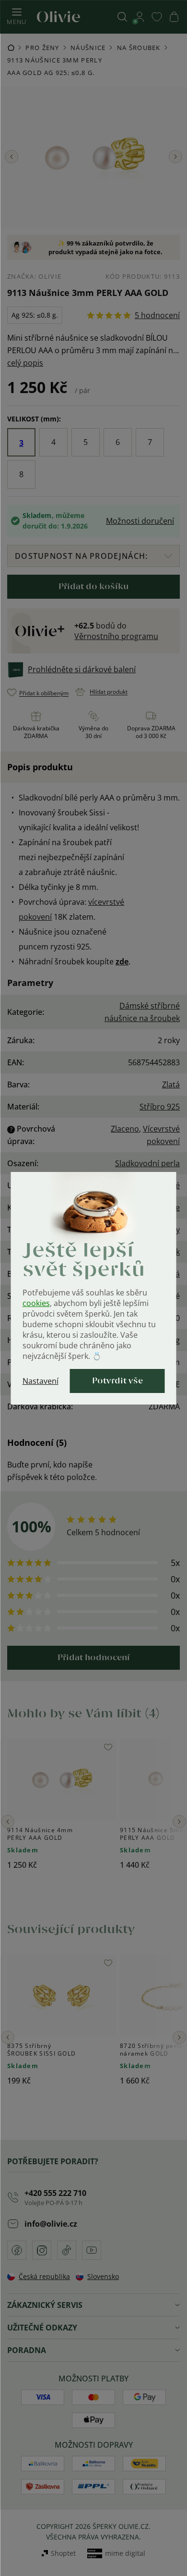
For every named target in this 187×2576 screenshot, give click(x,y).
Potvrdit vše (117, 1381)
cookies (36, 1303)
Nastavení (41, 1381)
